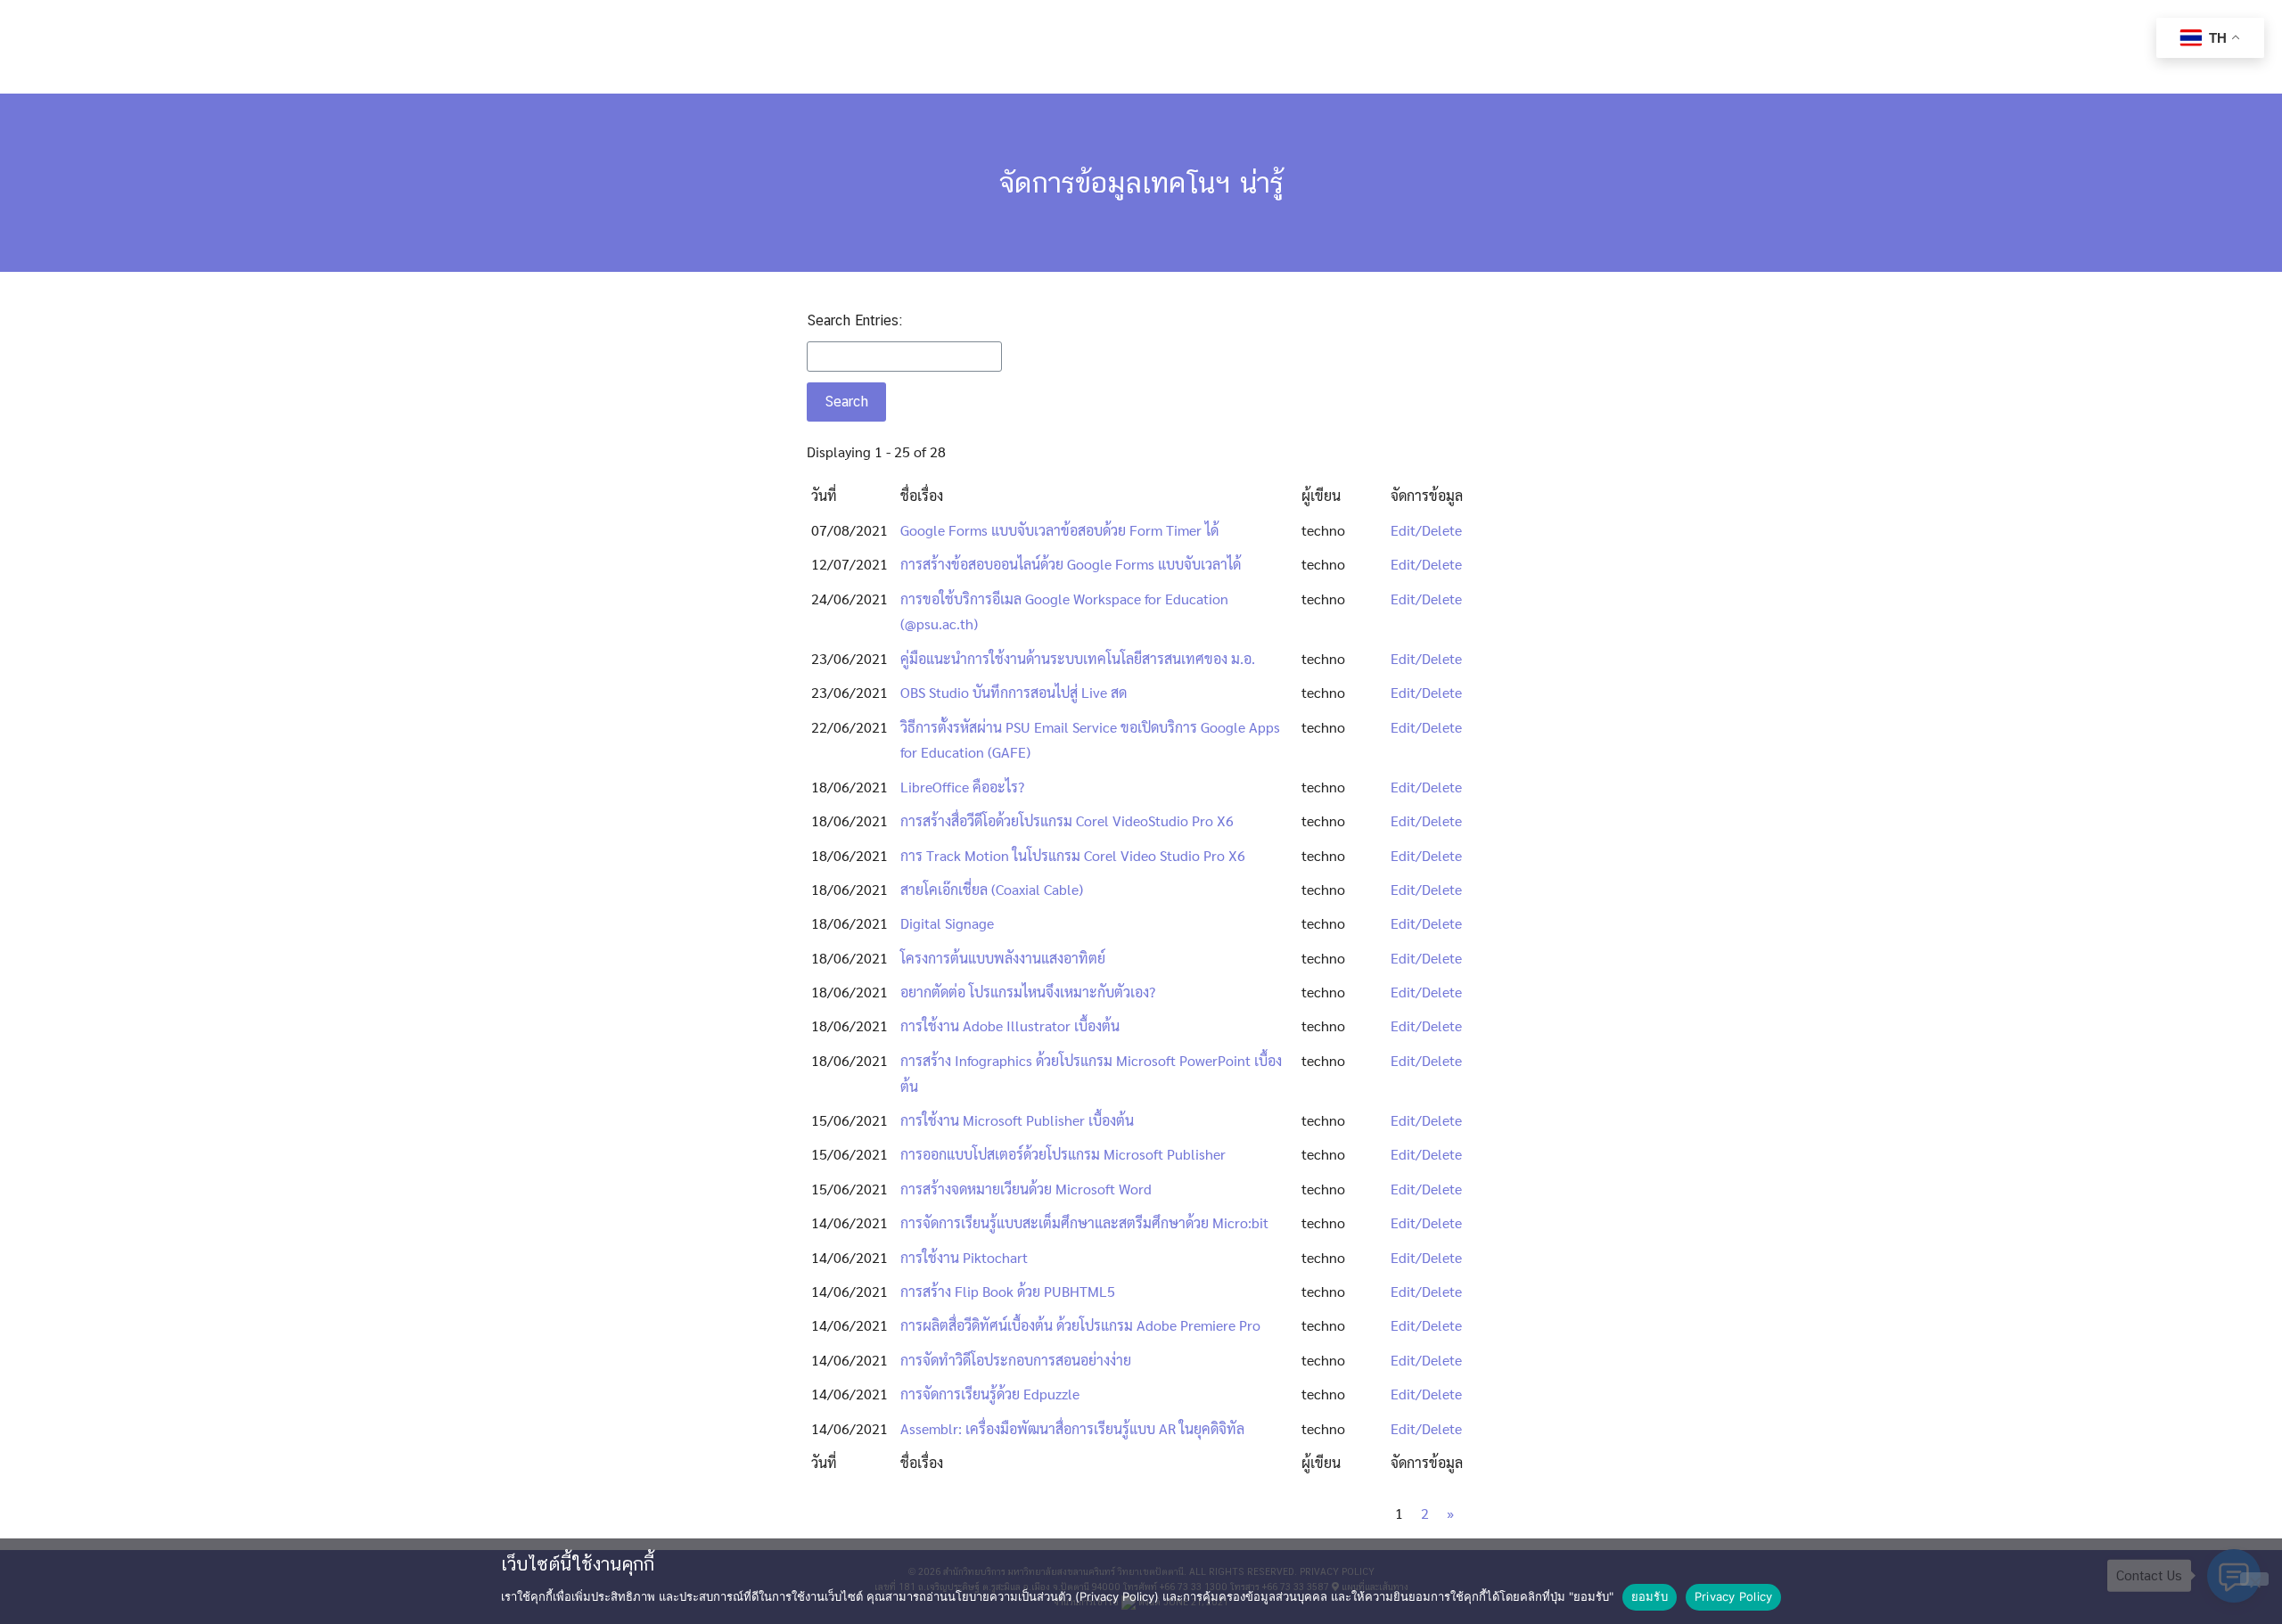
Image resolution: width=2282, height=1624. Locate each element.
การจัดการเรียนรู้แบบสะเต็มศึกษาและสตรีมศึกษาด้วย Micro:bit (1084, 1222)
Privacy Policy (1734, 1596)
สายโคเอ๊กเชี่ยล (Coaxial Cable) (992, 889)
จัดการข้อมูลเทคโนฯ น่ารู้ (1141, 182)
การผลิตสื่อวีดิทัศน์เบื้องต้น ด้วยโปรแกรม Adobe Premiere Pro (1080, 1325)
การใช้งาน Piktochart (964, 1257)
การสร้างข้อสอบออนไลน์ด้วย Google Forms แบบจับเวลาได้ (1071, 564)
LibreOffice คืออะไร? (962, 787)
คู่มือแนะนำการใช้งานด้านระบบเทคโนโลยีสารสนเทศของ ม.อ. (1078, 658)
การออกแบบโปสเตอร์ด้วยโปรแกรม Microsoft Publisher (1063, 1154)
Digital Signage (947, 923)
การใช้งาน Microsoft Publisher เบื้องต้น (1017, 1120)
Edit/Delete (1426, 530)
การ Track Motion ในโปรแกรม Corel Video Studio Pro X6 (1073, 855)
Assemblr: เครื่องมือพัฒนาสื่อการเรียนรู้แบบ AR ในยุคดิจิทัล (1072, 1428)
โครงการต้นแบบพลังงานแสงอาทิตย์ (1003, 958)
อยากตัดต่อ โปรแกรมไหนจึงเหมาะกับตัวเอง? (1028, 992)
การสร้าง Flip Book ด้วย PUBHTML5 (1008, 1291)
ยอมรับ (1650, 1596)
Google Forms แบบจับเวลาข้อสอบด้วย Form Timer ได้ (1059, 530)
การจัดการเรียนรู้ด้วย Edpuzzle (990, 1394)
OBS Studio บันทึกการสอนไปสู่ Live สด (1014, 692)
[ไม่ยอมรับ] (2254, 1579)
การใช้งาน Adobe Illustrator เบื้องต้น (1010, 1025)
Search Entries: (854, 320)
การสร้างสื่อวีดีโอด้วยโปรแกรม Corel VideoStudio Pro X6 (1067, 820)
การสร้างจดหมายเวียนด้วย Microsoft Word (1026, 1189)
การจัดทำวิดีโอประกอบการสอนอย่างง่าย (1016, 1360)
